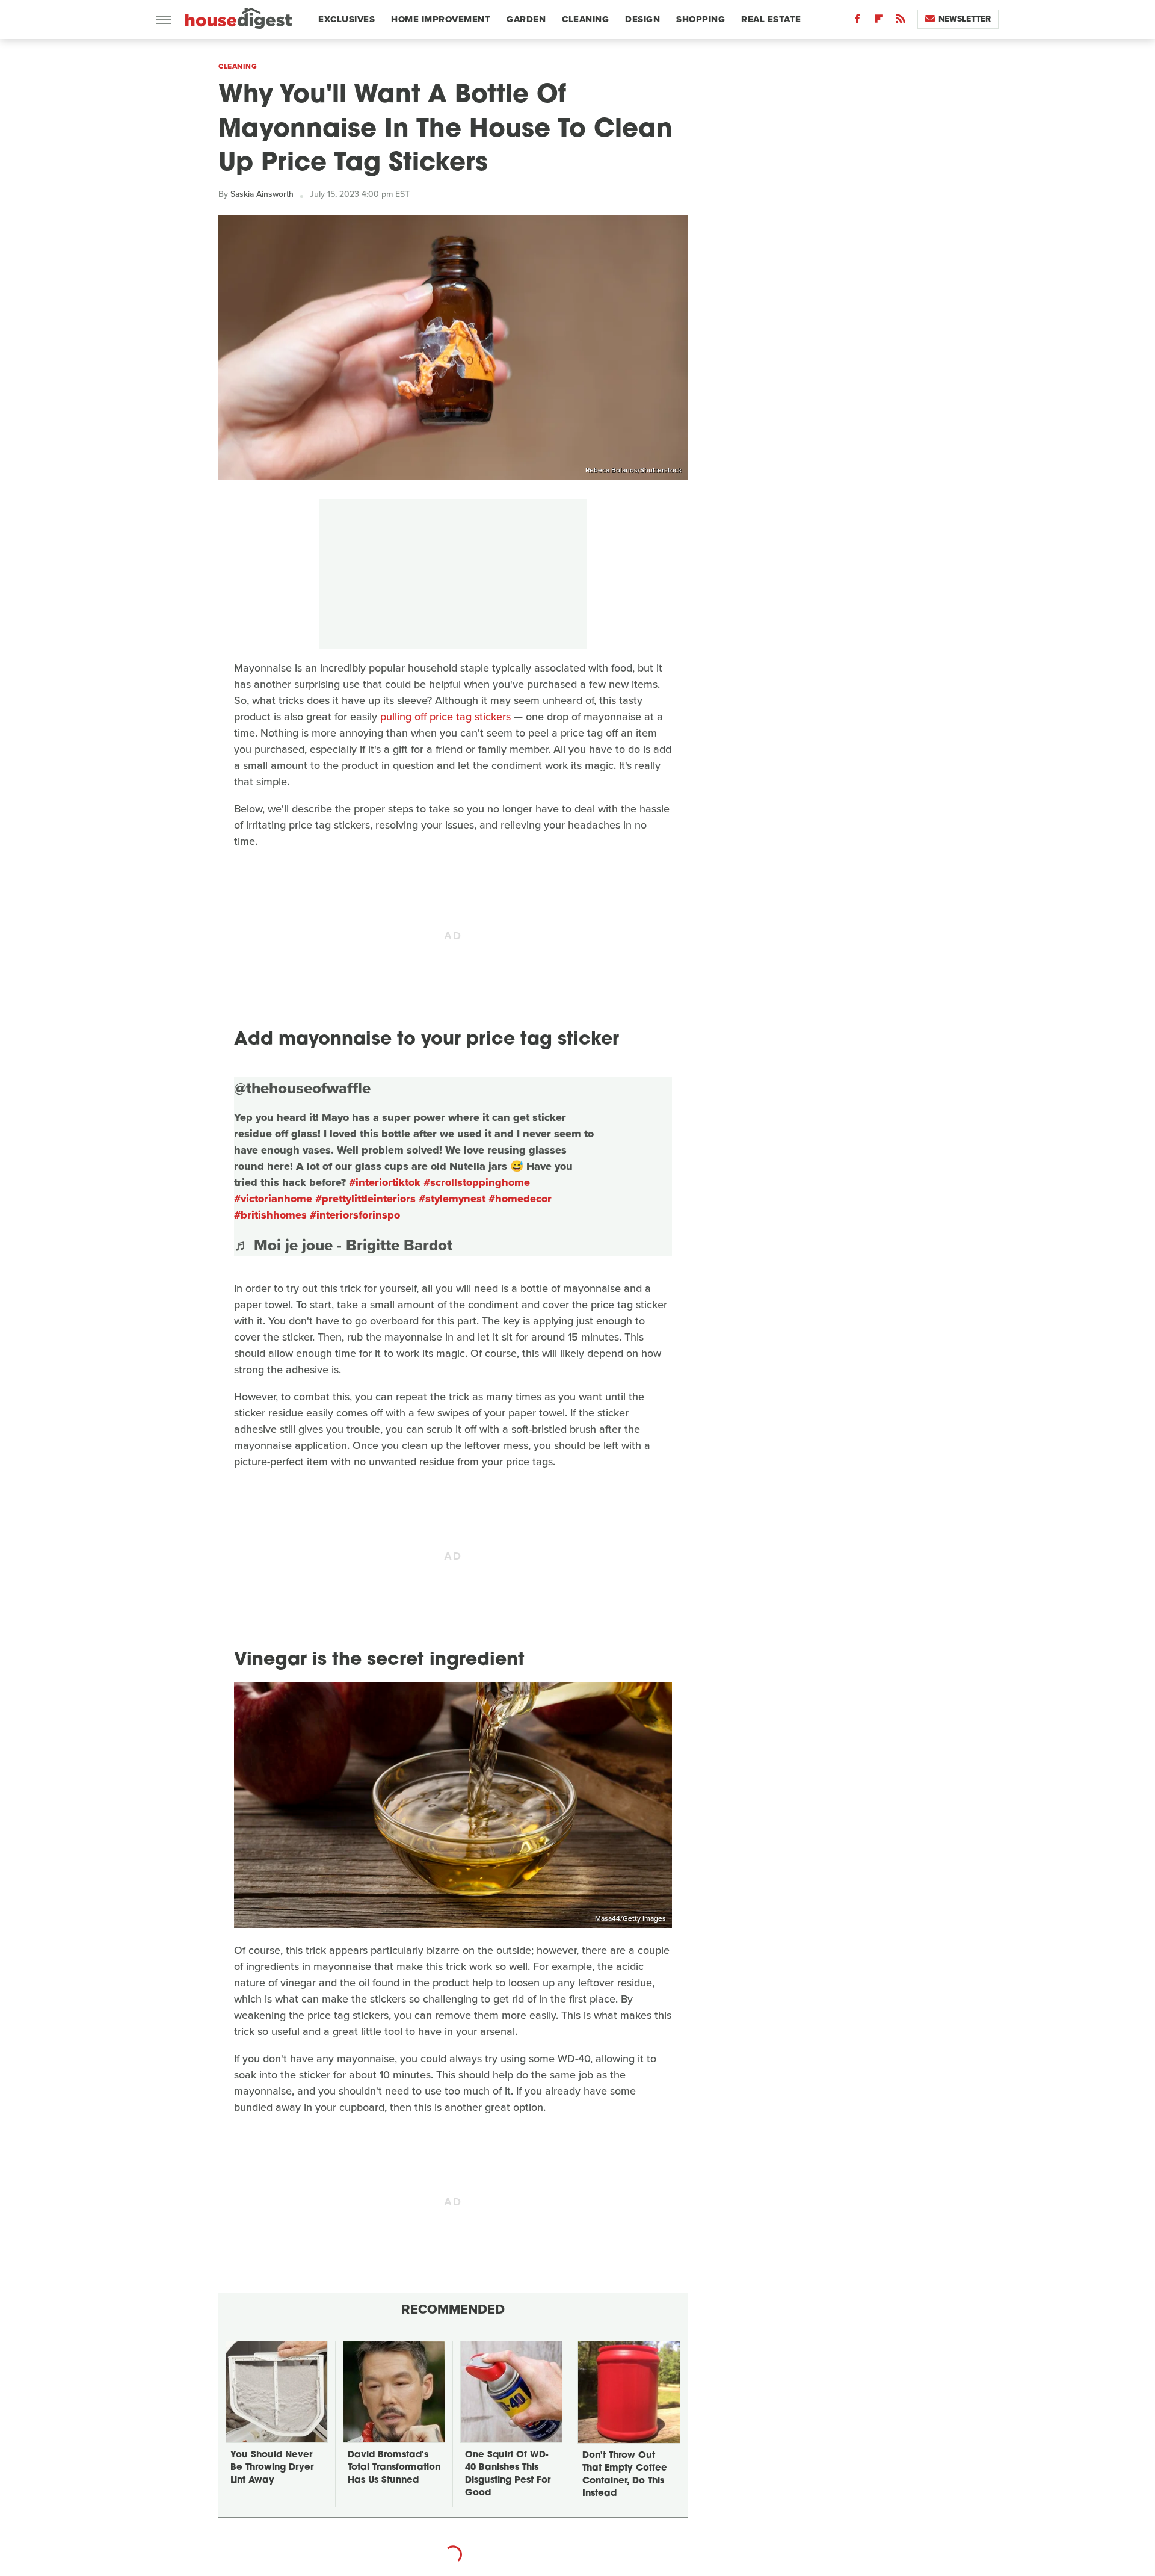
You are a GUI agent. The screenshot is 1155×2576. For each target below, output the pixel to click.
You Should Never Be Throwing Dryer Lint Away (272, 2468)
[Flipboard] (879, 21)
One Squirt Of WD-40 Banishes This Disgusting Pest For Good (508, 2474)
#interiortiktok (385, 1182)
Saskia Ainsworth (262, 194)
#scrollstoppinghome (477, 1182)
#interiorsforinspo (355, 1215)
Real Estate (771, 19)
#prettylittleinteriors (365, 1199)
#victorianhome (273, 1199)
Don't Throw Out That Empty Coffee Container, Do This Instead (625, 2475)
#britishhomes (270, 1215)
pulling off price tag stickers (445, 717)
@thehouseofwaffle (302, 1088)
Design (642, 19)
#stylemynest (452, 1199)
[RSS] (901, 21)
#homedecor (520, 1199)
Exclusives (346, 19)
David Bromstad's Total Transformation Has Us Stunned (394, 2468)
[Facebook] (857, 21)
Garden (526, 19)
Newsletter (965, 19)
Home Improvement (441, 19)
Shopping (701, 19)
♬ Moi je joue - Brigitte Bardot (343, 1245)
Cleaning (585, 19)
